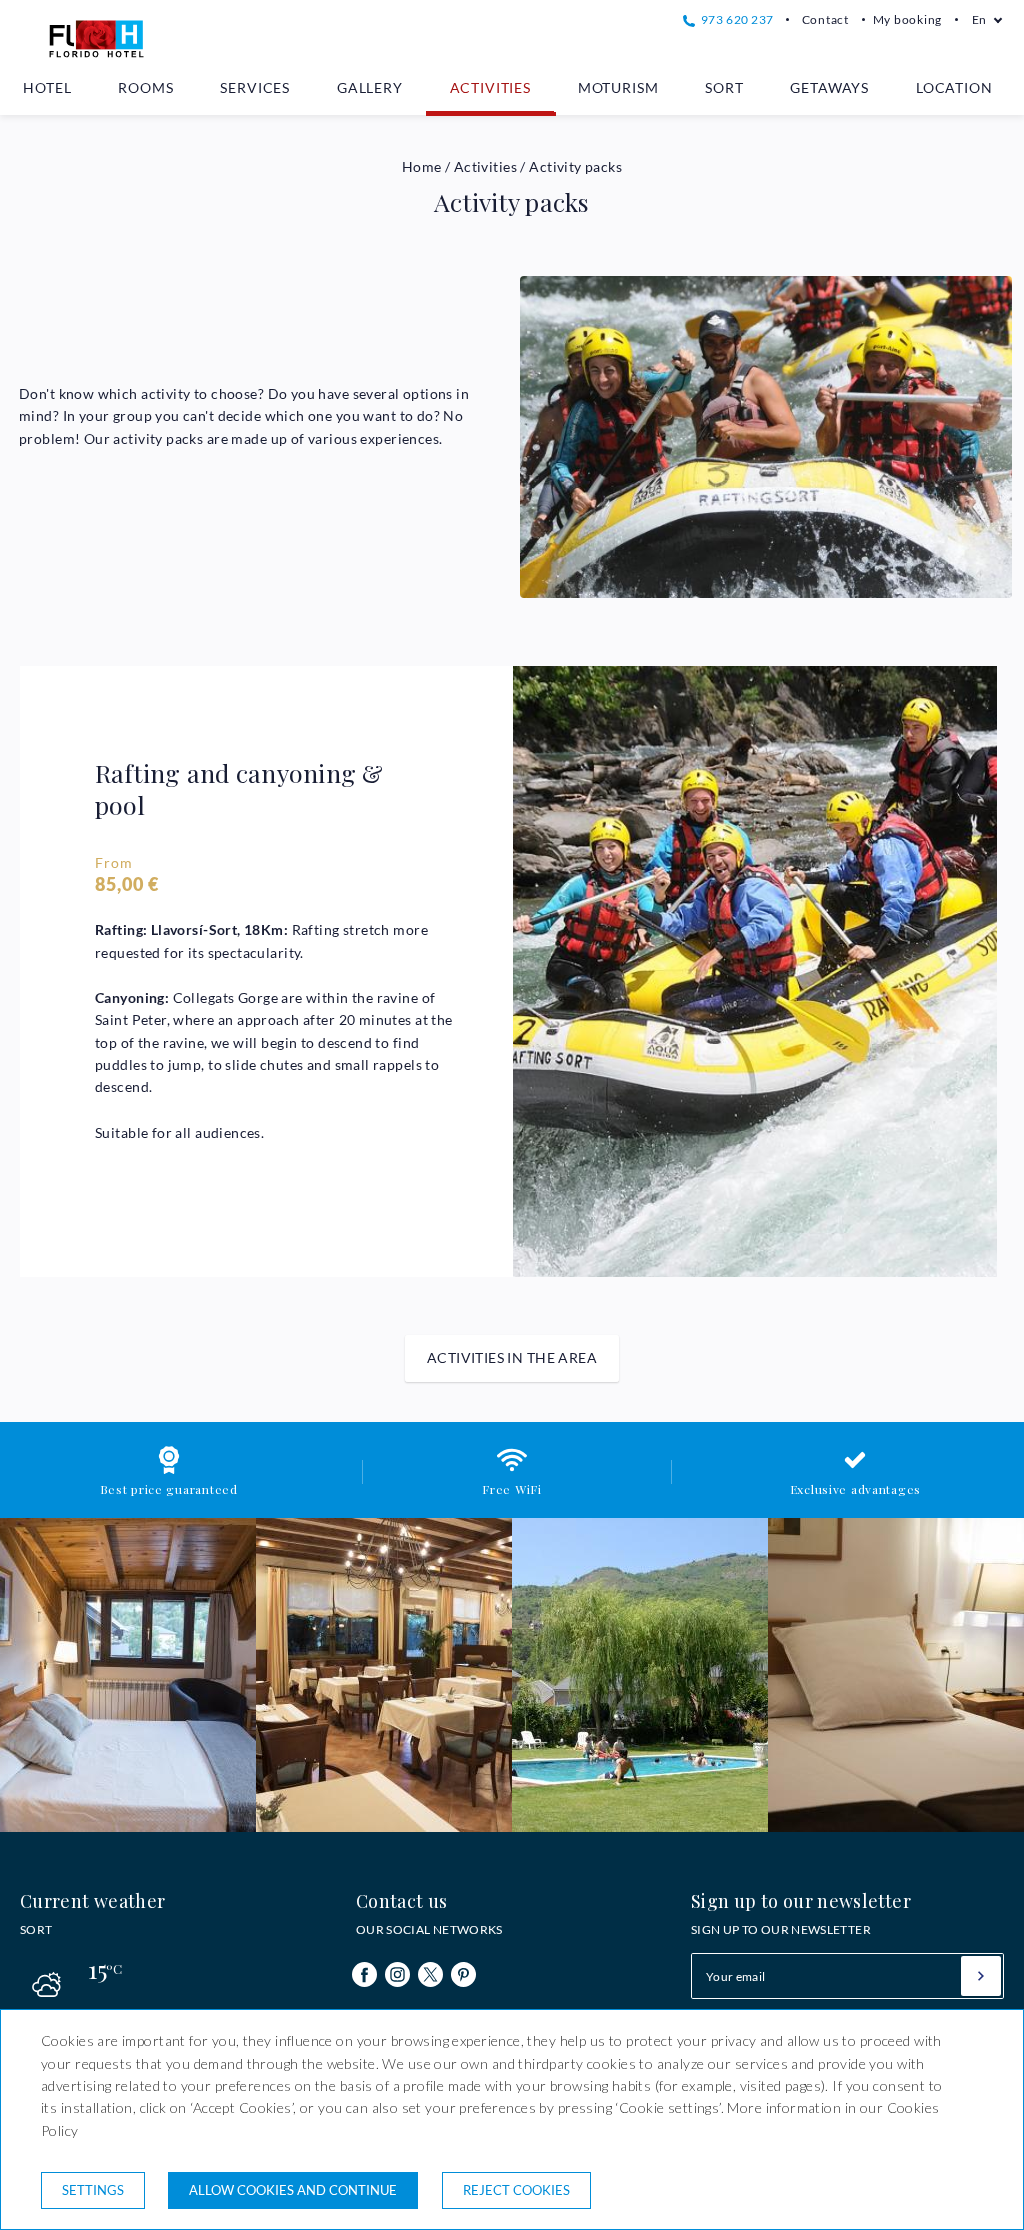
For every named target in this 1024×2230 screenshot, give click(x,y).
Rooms (145, 87)
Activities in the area (512, 1357)
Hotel (47, 87)
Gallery (370, 87)
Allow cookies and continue (293, 2190)
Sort (724, 87)
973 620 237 (735, 19)
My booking (907, 19)
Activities (490, 87)
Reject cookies (516, 2190)
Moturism (618, 87)
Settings (93, 2190)
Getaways (829, 87)
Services (255, 87)
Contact (825, 19)
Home (422, 166)
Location (954, 87)
